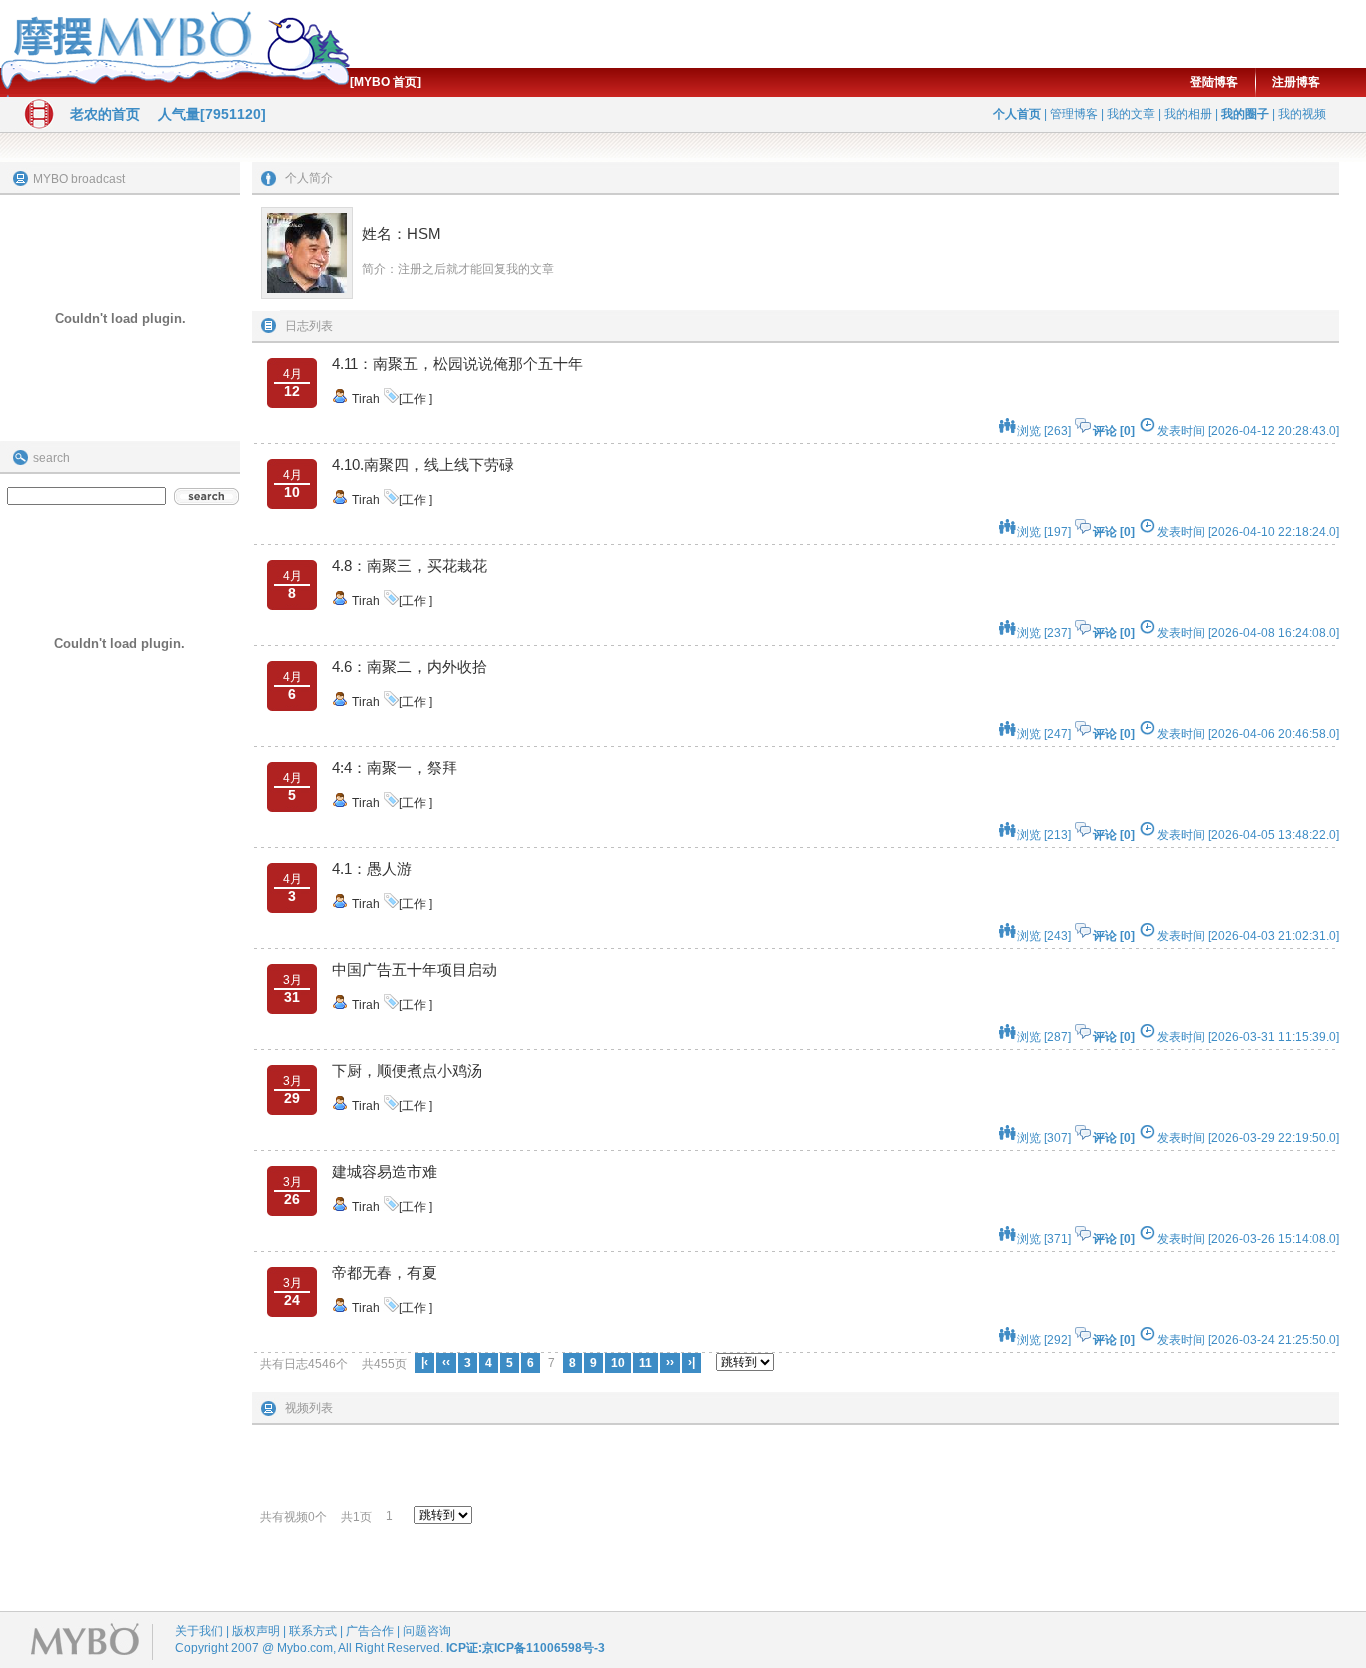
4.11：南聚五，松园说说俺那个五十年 (457, 363)
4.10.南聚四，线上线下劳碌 (423, 464)
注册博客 (1296, 82)
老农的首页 (105, 114)
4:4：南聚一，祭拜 (394, 767)
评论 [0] (1114, 431)
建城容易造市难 (384, 1171)
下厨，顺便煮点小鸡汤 (407, 1070)
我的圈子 (1245, 114)
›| (691, 1362)
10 (618, 1363)
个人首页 (1017, 114)
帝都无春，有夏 (384, 1272)
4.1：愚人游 (372, 868)
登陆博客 (1214, 82)
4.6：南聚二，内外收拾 (409, 666)
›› (670, 1362)
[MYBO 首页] (385, 82)
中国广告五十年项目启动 (414, 969)
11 (645, 1363)
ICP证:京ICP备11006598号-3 (525, 1648)
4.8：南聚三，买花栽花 (409, 565)
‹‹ (446, 1362)
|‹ (424, 1362)
